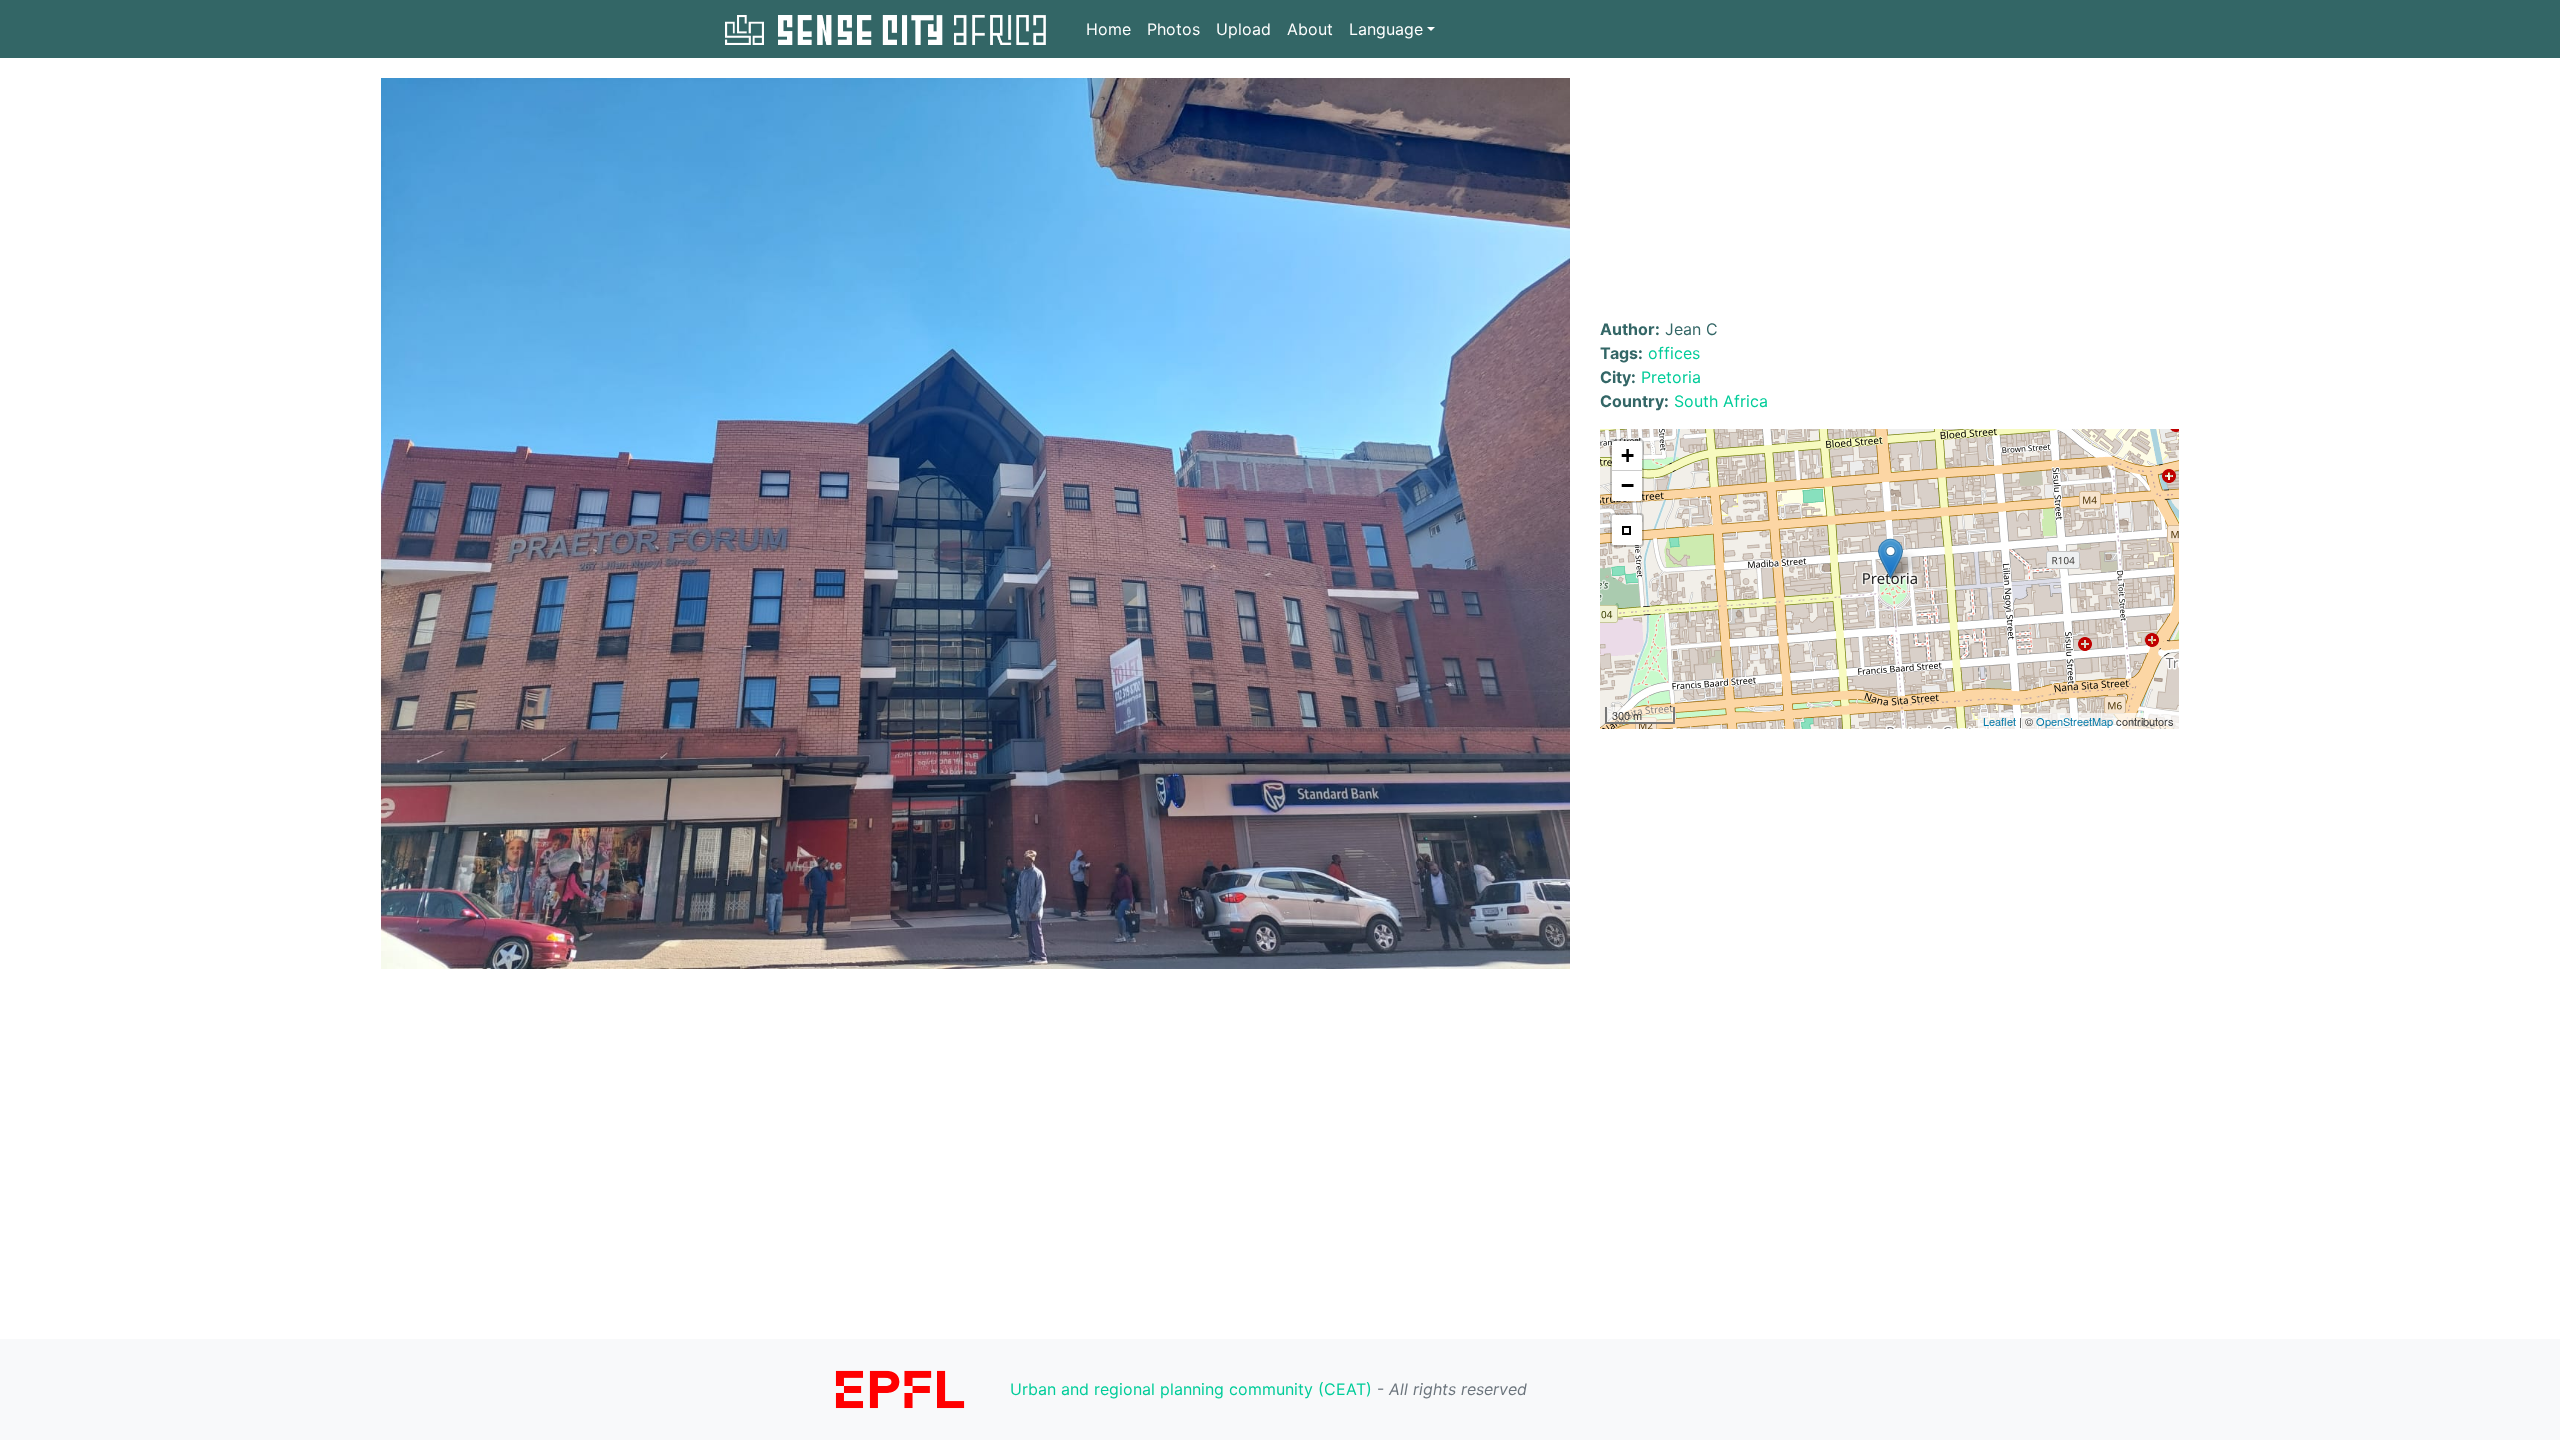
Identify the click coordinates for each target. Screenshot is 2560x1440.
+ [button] (1627, 455)
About (1310, 29)
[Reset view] (1627, 530)
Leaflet (1999, 721)
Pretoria (1671, 377)
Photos (1173, 29)
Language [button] (1386, 29)
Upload (1243, 29)
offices (1674, 353)
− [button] (1627, 485)
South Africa (1721, 401)
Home (1108, 29)
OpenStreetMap (2074, 721)
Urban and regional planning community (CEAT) (1191, 1389)
